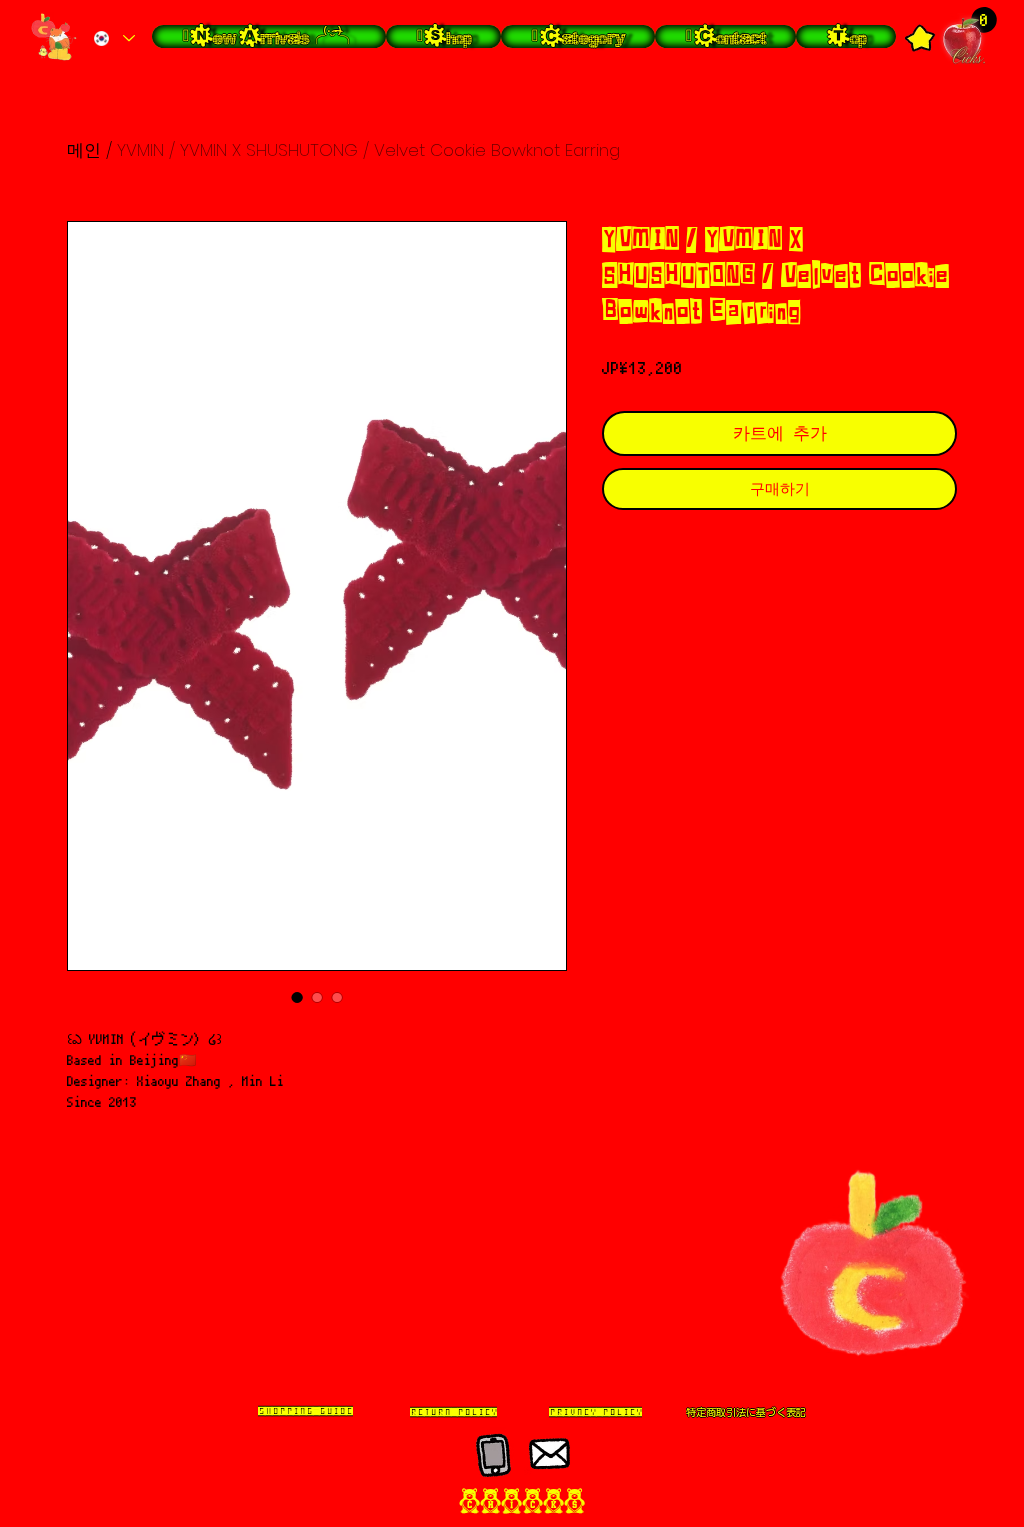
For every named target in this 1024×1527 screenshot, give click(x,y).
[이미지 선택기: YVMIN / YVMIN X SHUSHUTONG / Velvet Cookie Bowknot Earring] (297, 997)
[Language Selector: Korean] (113, 38)
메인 (84, 150)
